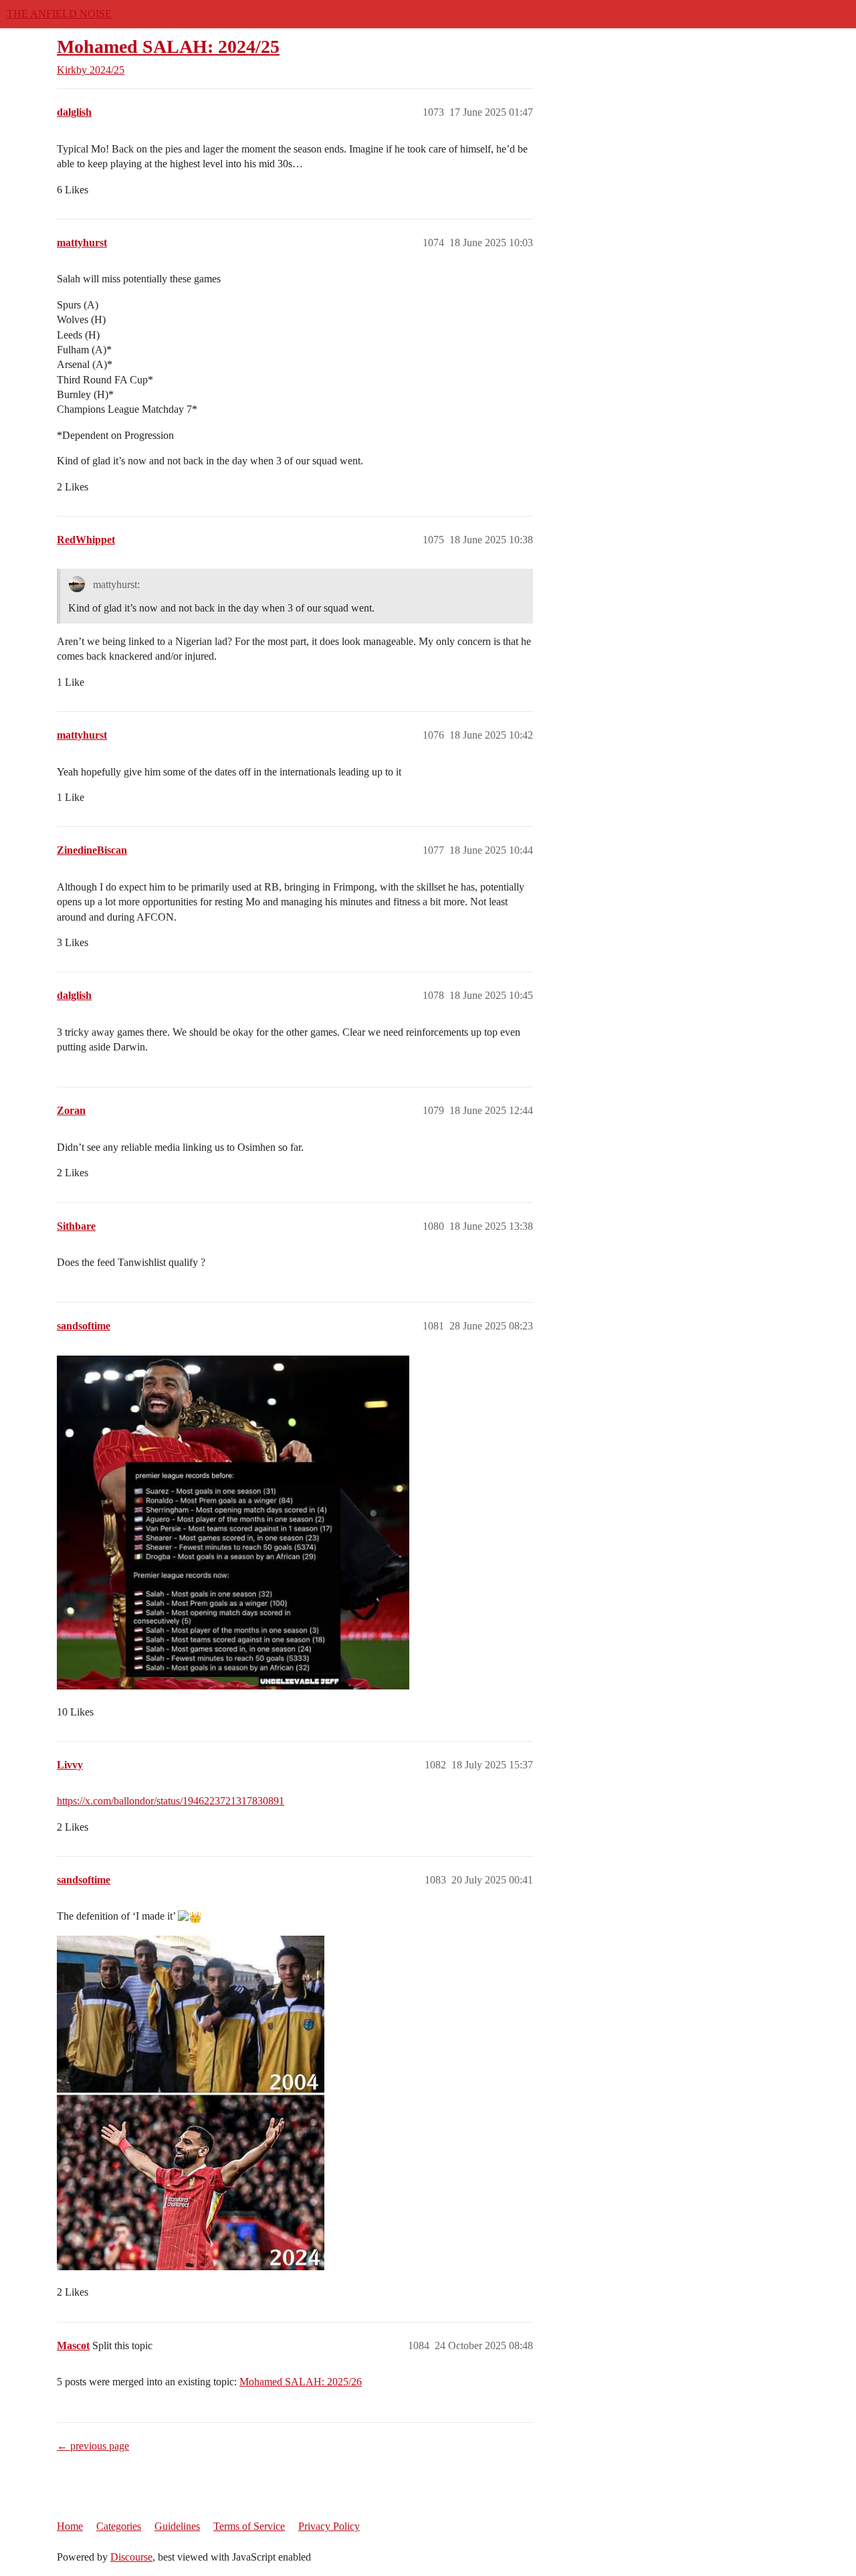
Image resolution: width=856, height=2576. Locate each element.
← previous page (93, 2446)
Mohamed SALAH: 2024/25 (168, 47)
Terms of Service (249, 2526)
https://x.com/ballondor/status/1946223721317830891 (171, 1801)
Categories (119, 2526)
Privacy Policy (329, 2526)
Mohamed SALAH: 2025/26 (301, 2382)
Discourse (131, 2557)
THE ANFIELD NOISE (59, 14)
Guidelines (177, 2526)
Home (70, 2526)
